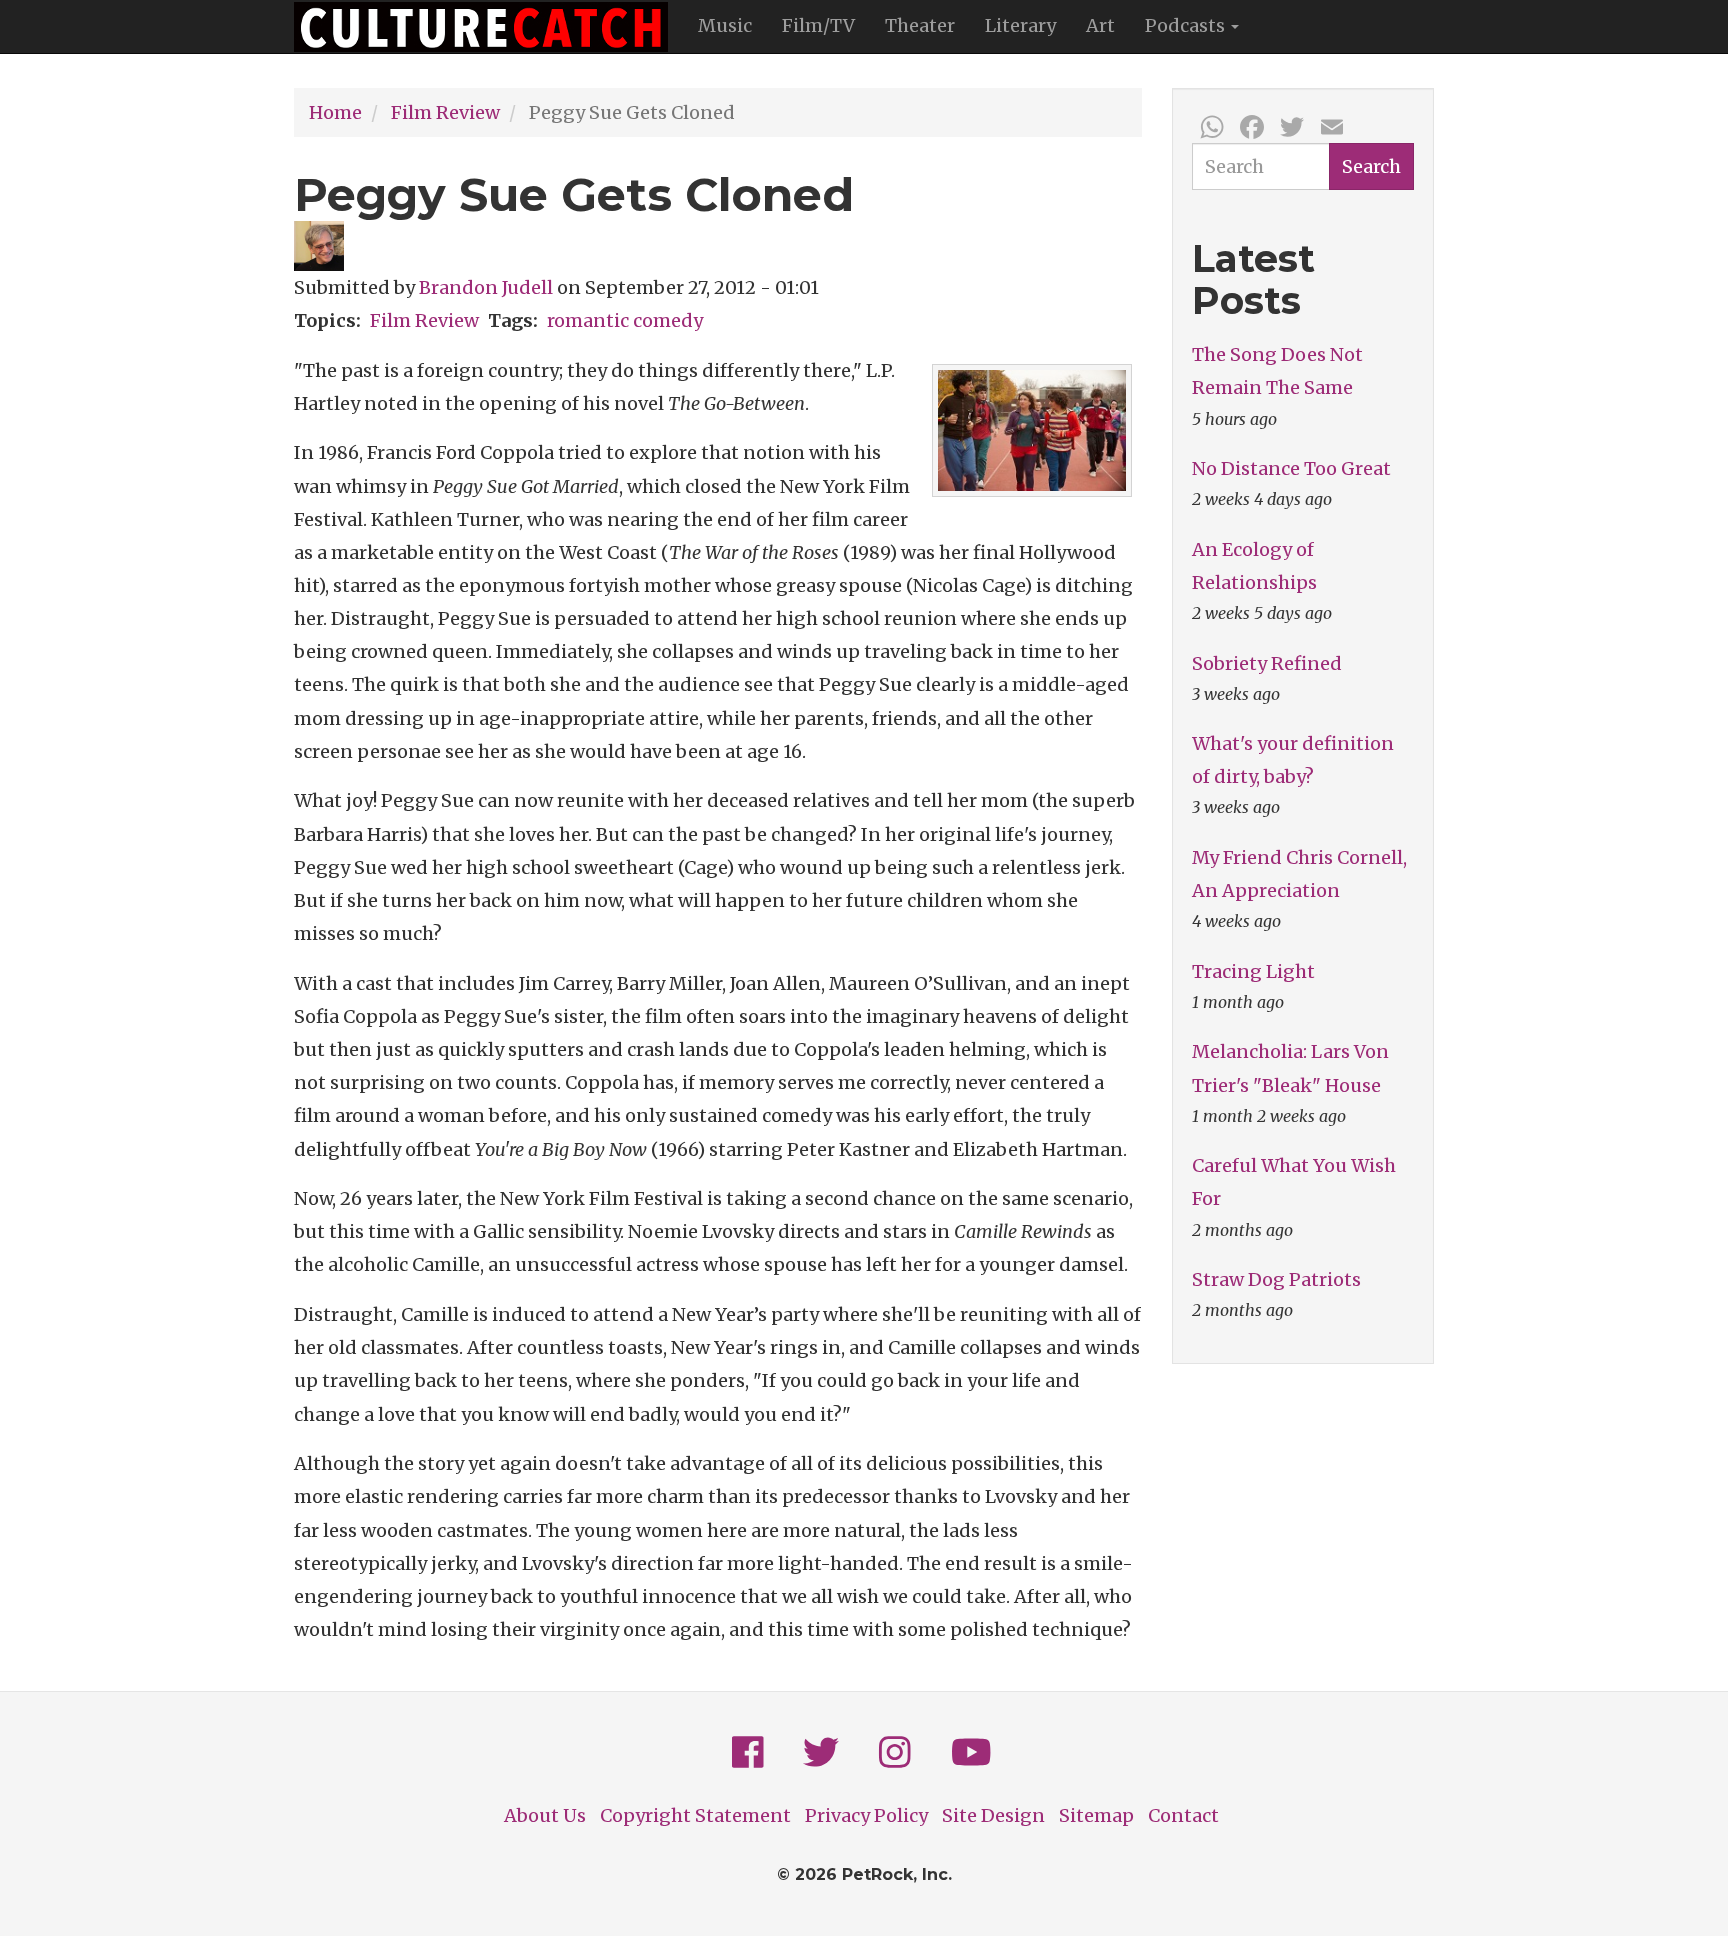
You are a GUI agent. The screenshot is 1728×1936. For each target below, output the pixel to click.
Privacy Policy (866, 1815)
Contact (1183, 1815)
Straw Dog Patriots (1276, 1279)
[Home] (488, 27)
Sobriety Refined (1267, 663)
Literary (1020, 25)
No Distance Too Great (1291, 468)
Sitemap (1096, 1815)
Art (1100, 25)
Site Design (993, 1815)
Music (725, 25)
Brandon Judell (486, 287)
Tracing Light (1253, 971)
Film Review (445, 112)
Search (1371, 166)
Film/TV (818, 25)
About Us (545, 1815)
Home (335, 112)
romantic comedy (625, 320)
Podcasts (1187, 25)
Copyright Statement (695, 1815)
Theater (920, 25)
